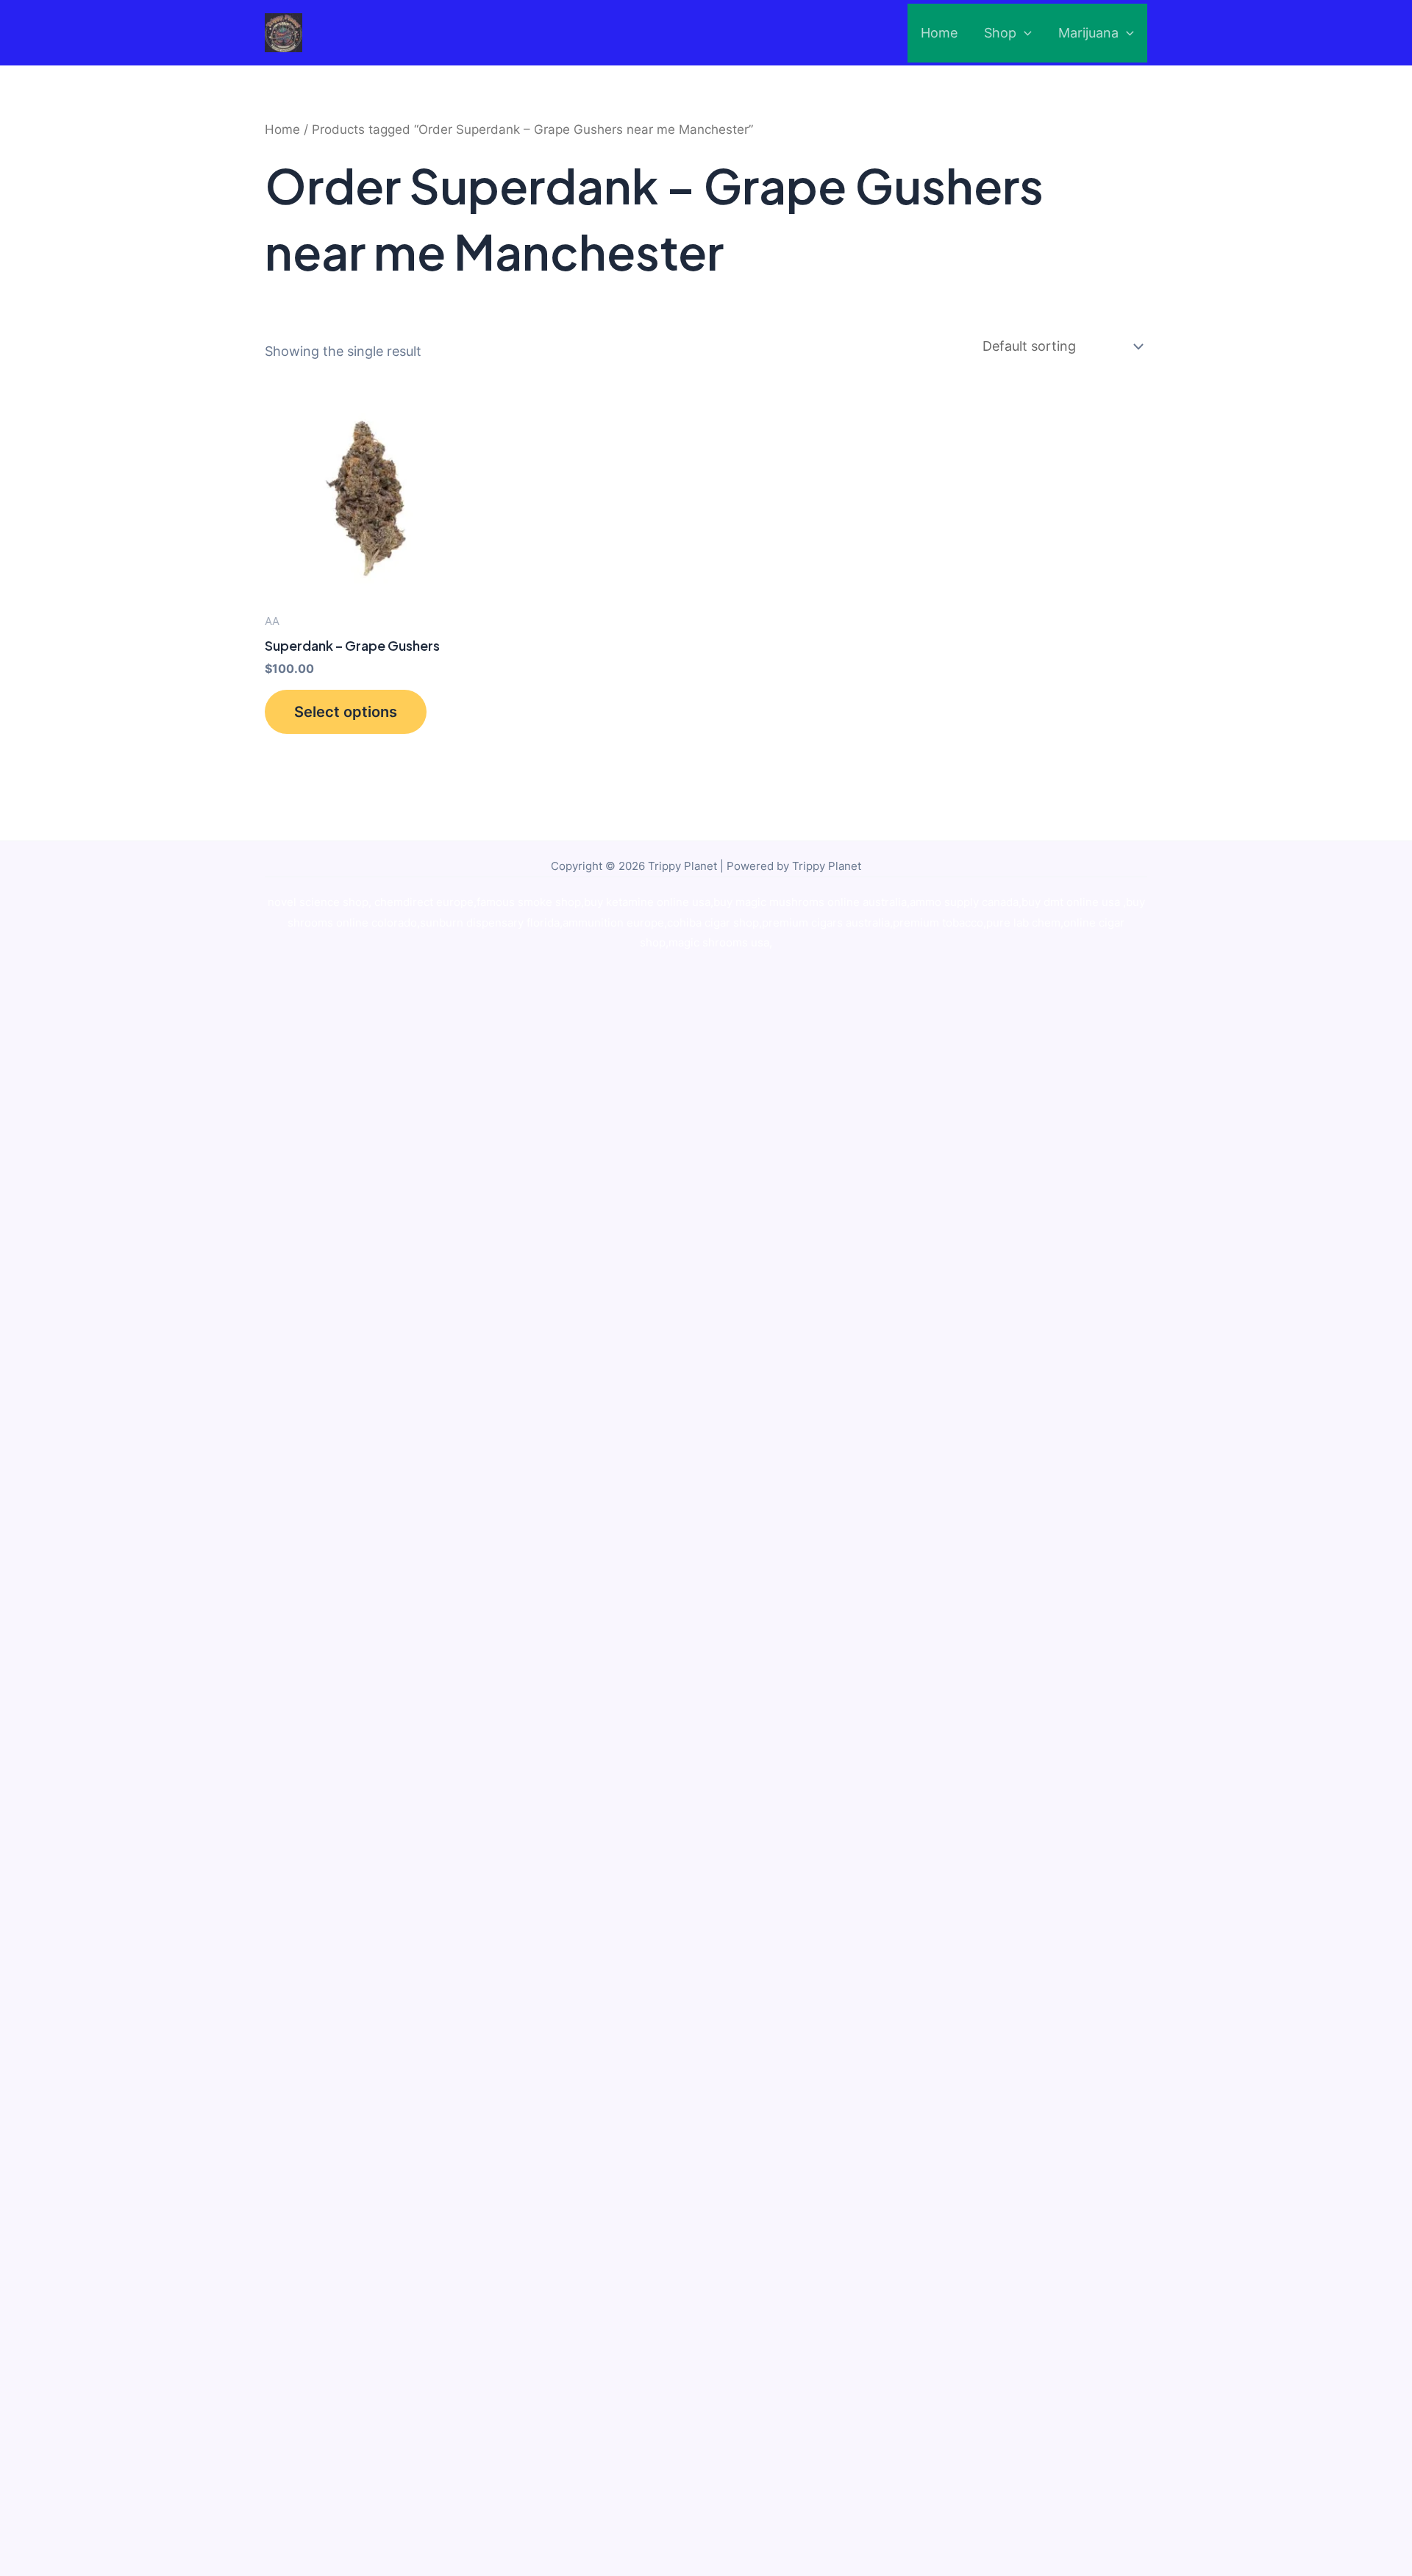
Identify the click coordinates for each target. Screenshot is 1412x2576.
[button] (1024, 33)
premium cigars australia (826, 923)
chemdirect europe (424, 902)
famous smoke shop (529, 902)
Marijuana (1088, 33)
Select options (346, 712)
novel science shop (318, 902)
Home (939, 33)
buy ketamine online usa (647, 902)
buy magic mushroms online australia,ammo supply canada (866, 902)
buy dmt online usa (1072, 902)
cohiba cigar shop (713, 923)
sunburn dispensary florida (490, 923)
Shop (1000, 33)
